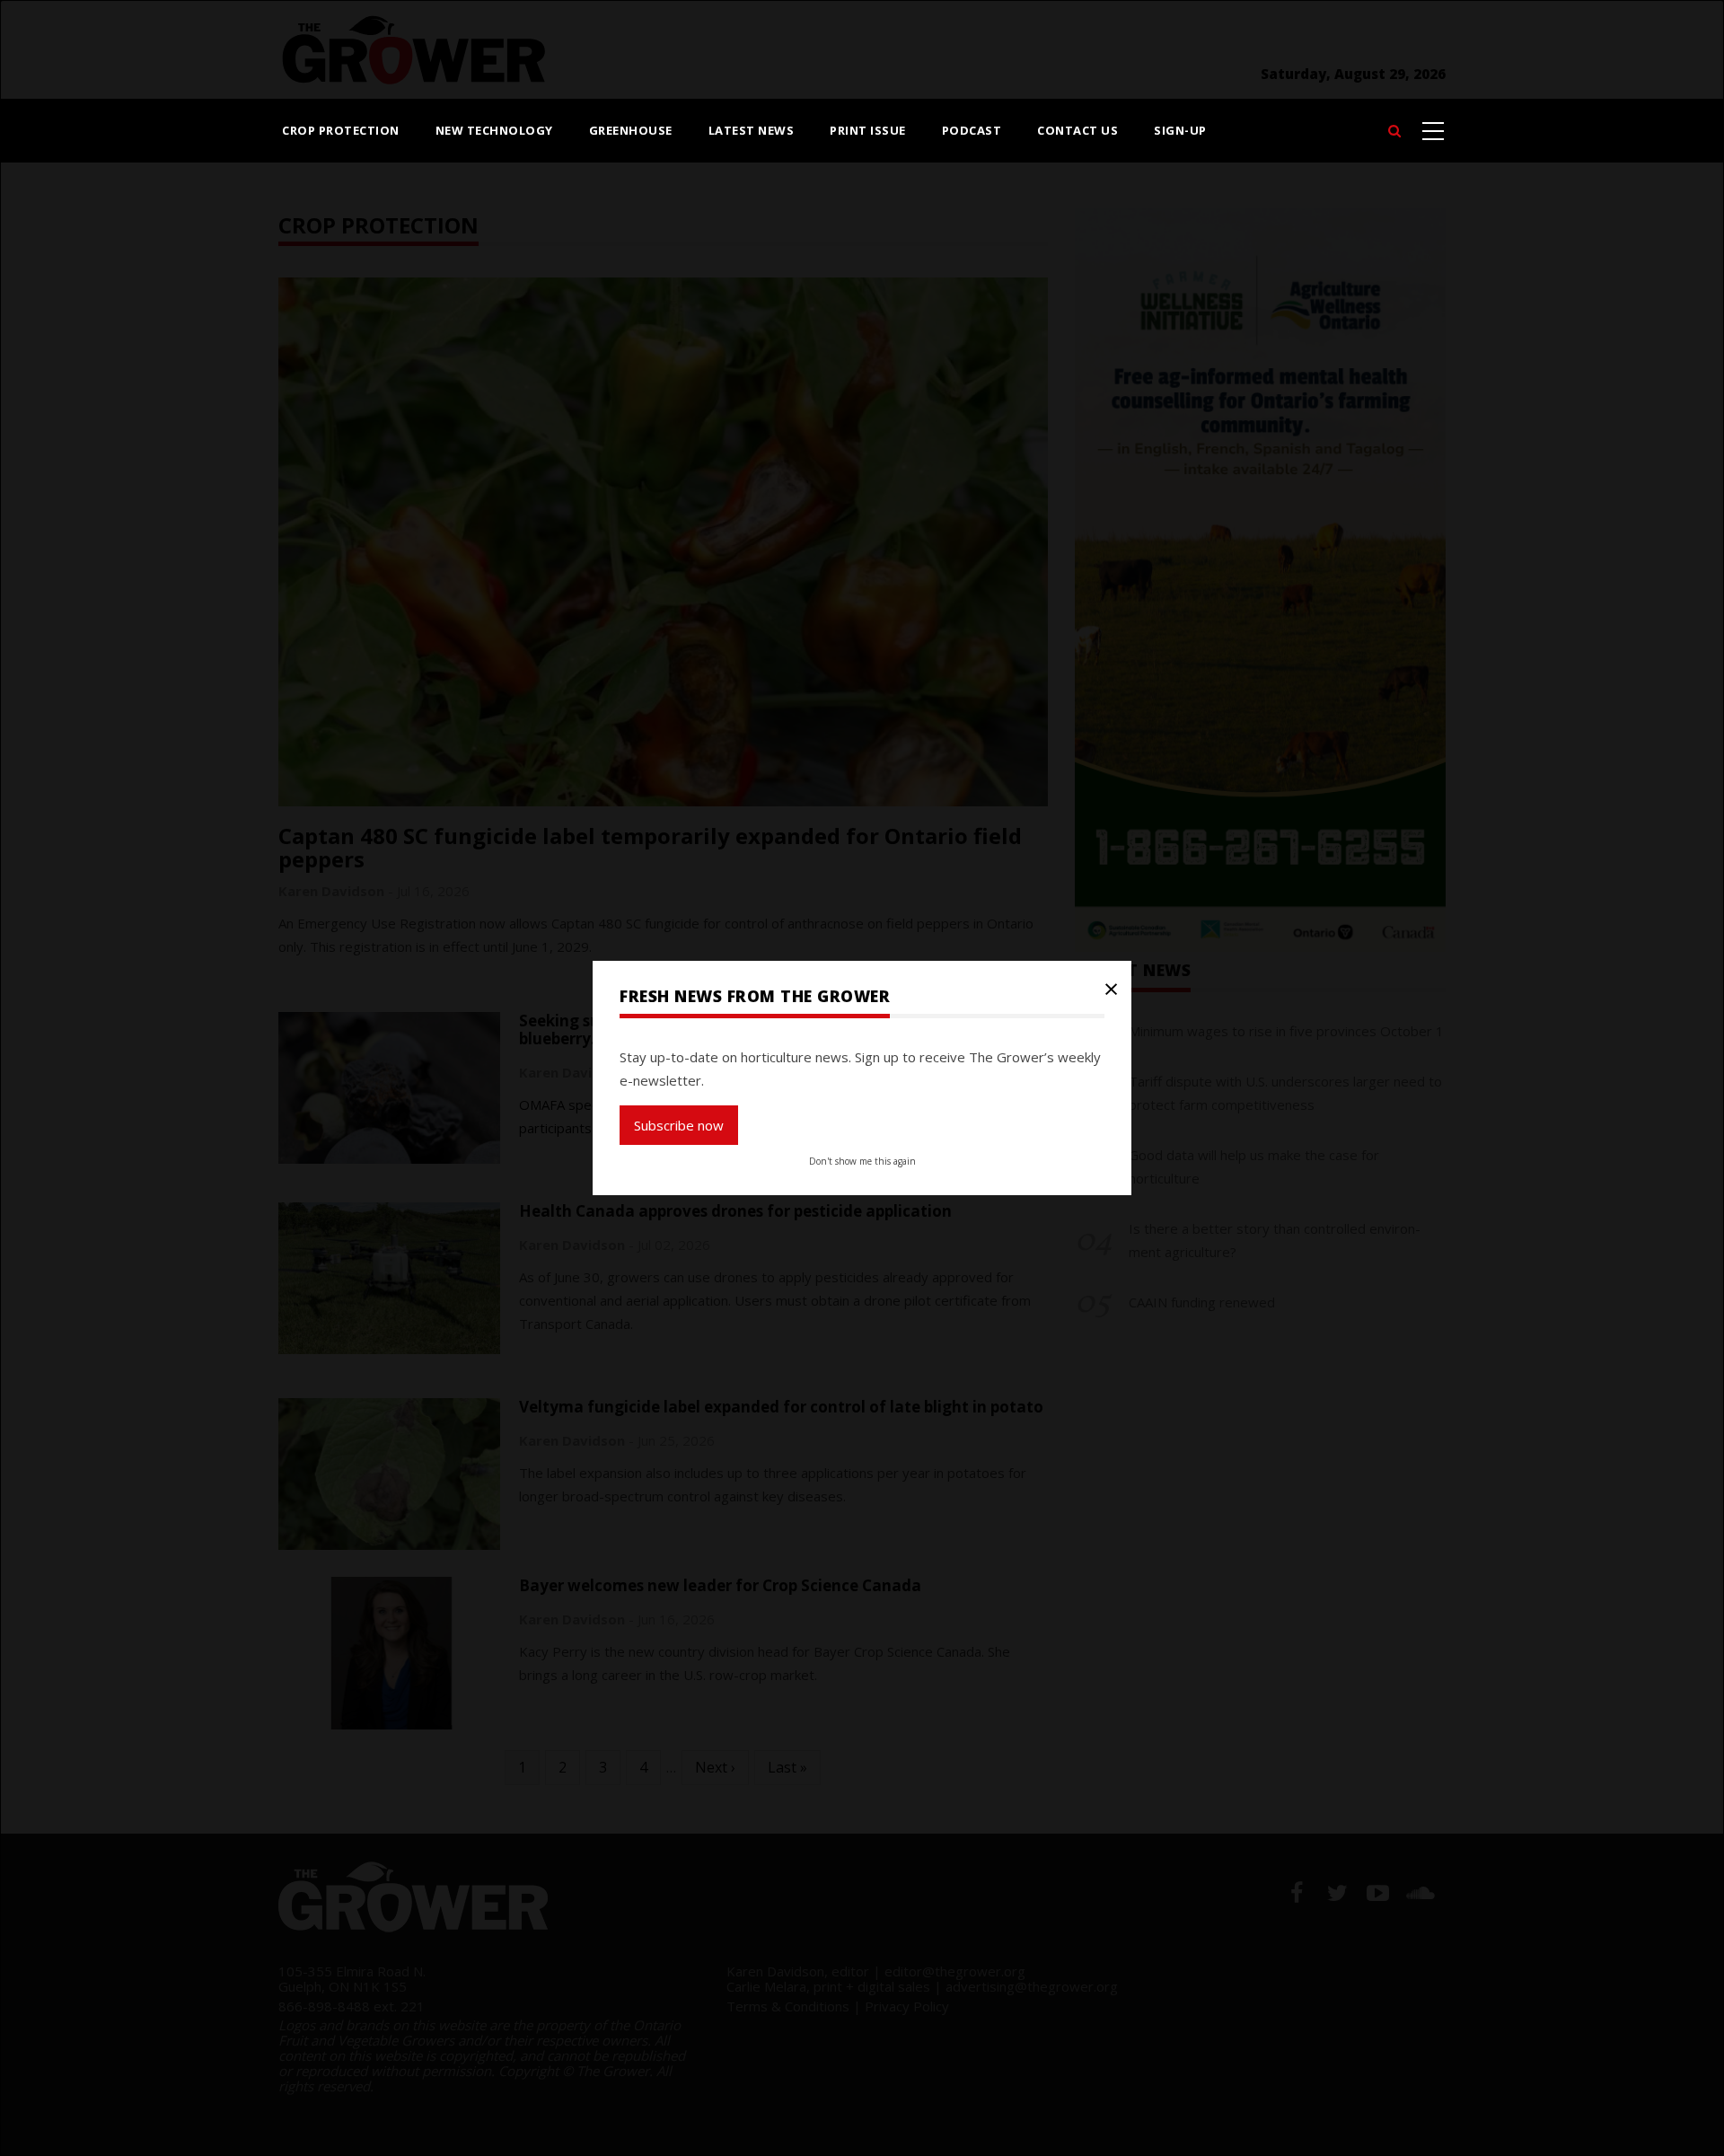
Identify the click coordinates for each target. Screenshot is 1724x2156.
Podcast (972, 130)
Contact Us (1077, 130)
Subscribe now (679, 1125)
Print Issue (868, 130)
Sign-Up (1180, 130)
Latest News (752, 130)
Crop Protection (341, 130)
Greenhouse (631, 130)
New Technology (494, 130)
